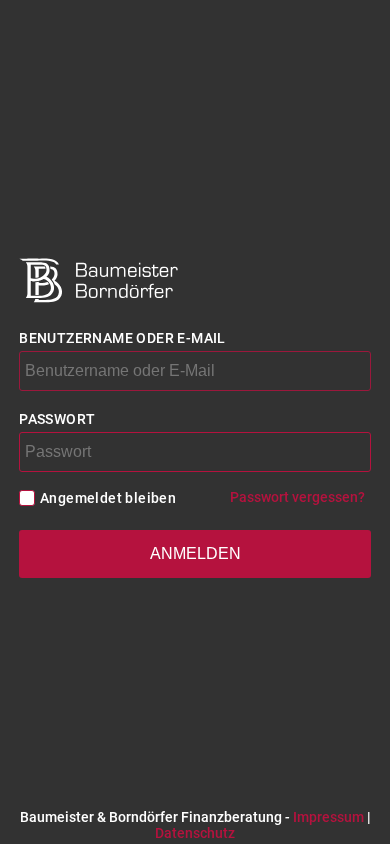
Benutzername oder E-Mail (122, 338)
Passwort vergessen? (297, 497)
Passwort (57, 419)
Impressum (328, 817)
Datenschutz (195, 833)
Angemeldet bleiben (108, 498)
